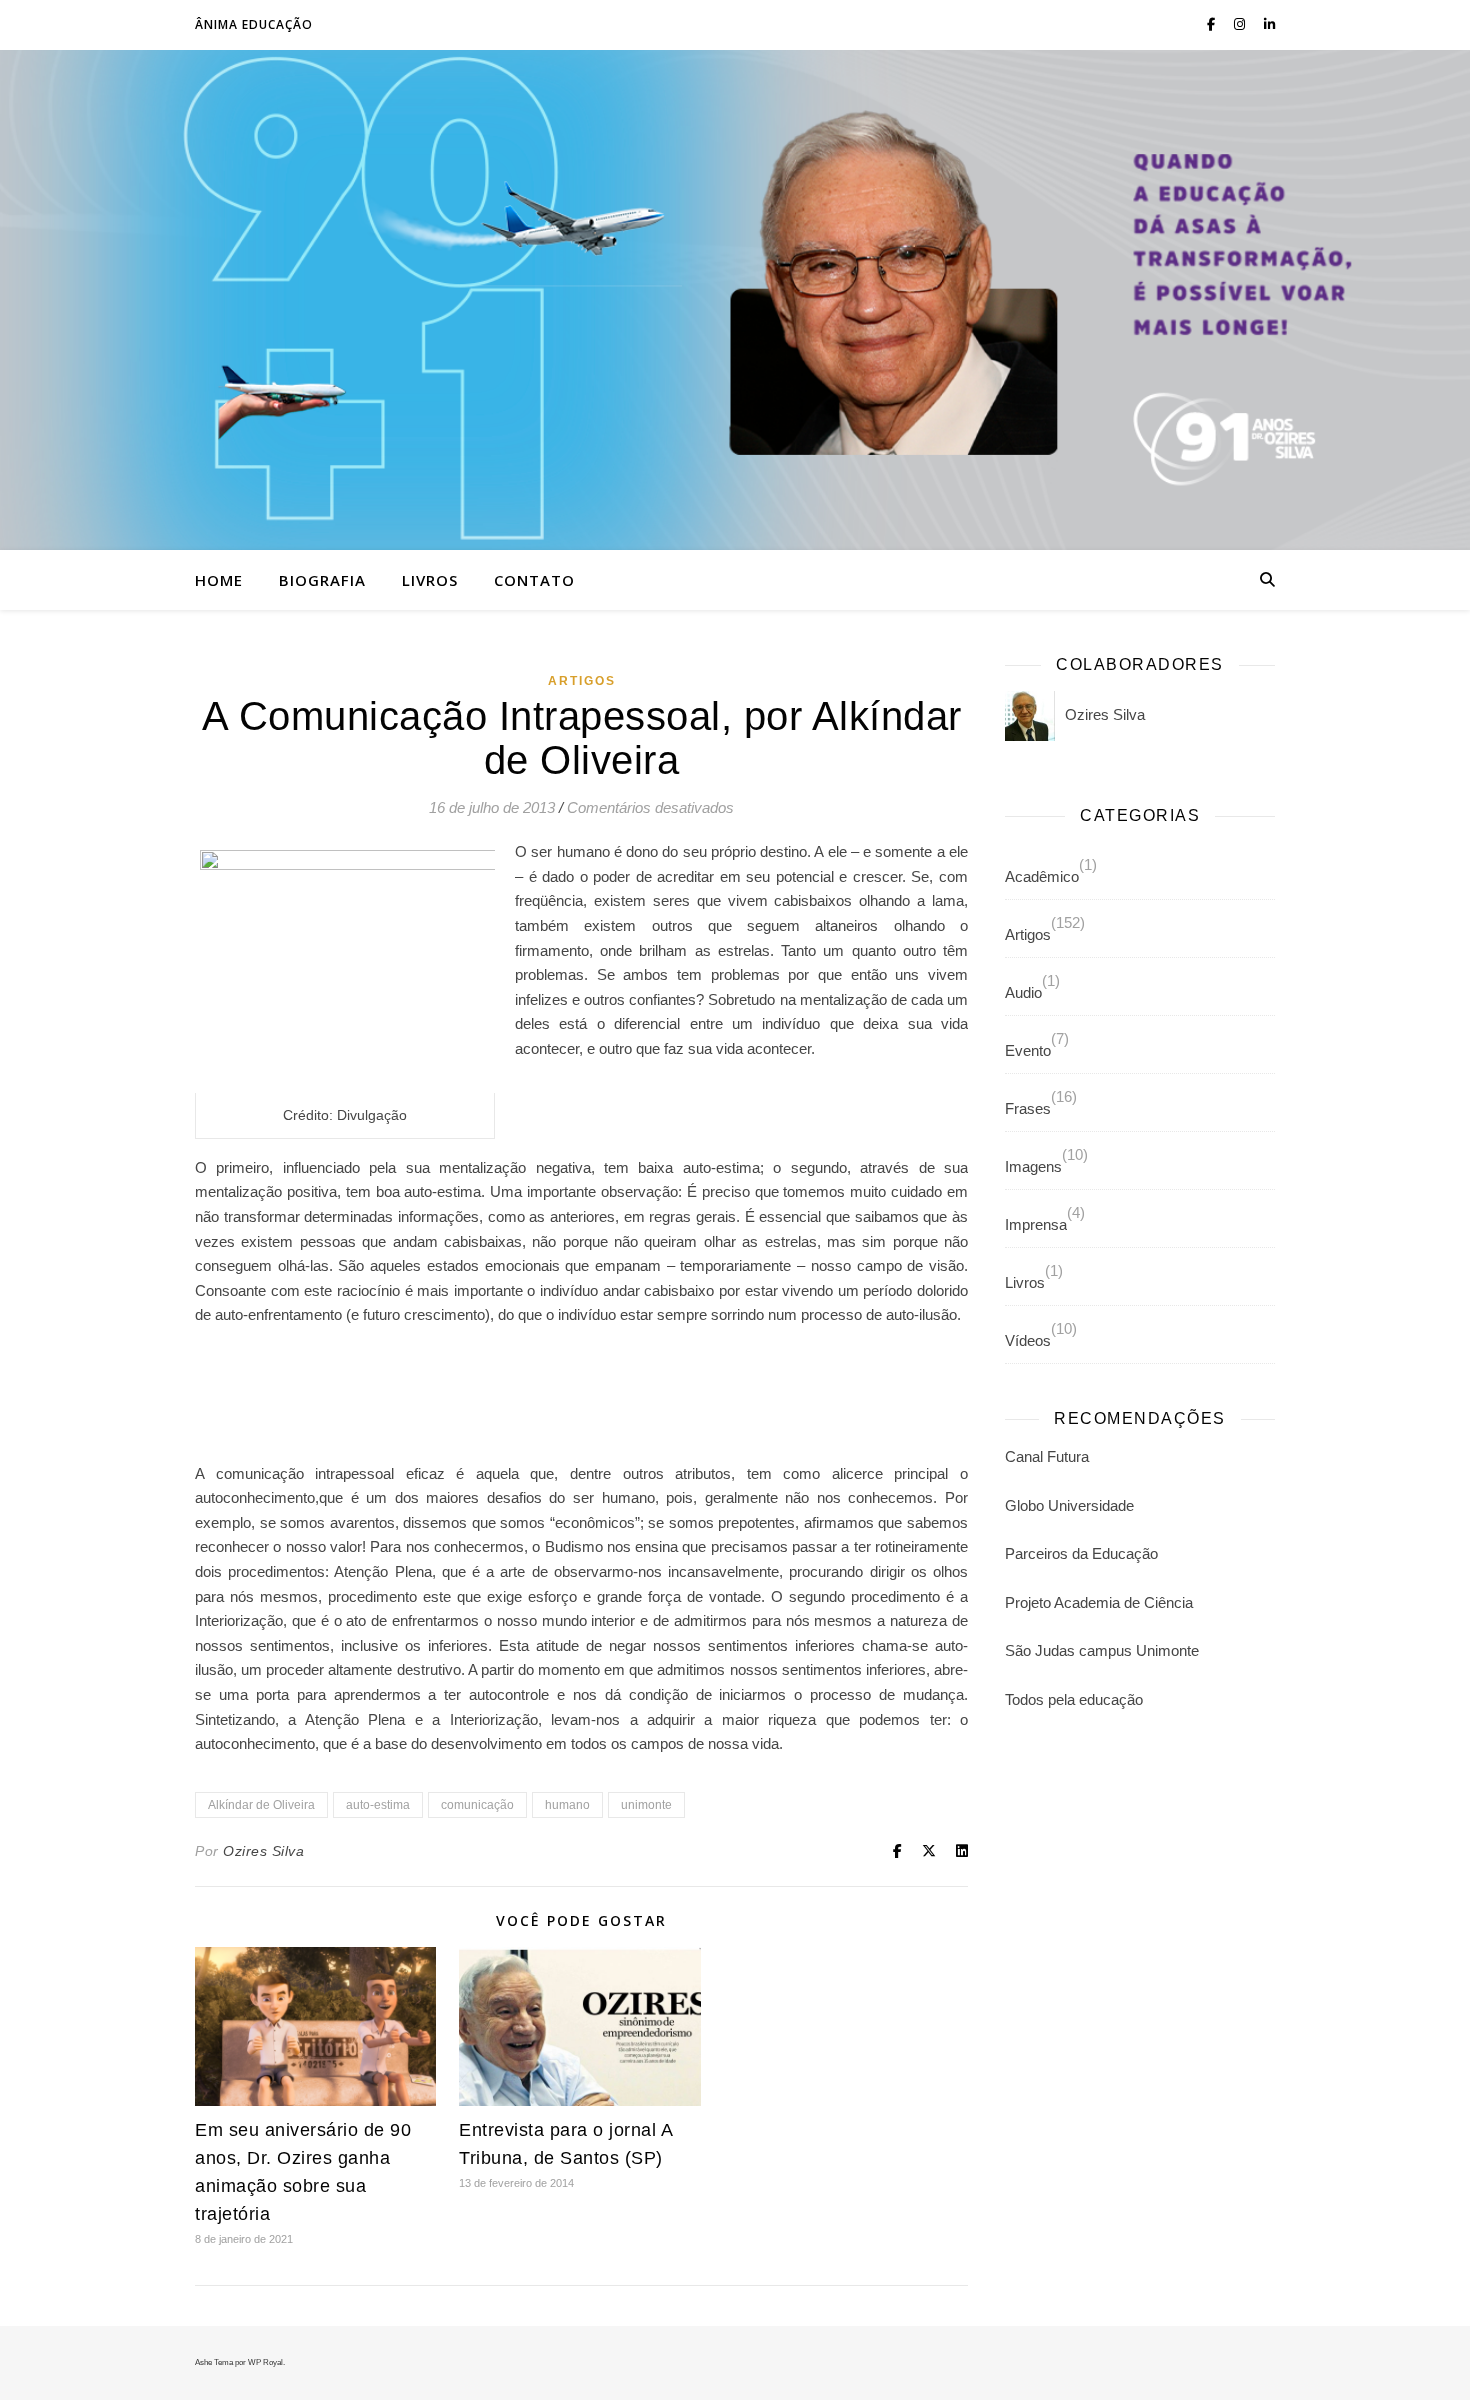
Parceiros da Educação (1081, 1553)
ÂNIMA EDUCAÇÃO (254, 24)
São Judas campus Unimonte (1102, 1650)
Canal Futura (1047, 1456)
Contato (534, 580)
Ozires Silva (263, 1851)
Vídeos (1028, 1340)
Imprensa (1036, 1224)
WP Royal (265, 2362)
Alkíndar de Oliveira (261, 1805)
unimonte (646, 1805)
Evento (1028, 1050)
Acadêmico (1042, 876)
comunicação (477, 1805)
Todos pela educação (1074, 1699)
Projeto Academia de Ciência (1099, 1602)
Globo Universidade (1069, 1505)
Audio (1023, 992)
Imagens (1033, 1166)
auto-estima (378, 1805)
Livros (430, 580)
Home (219, 580)
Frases (1028, 1108)
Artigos (582, 681)
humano (567, 1805)
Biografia (322, 580)
